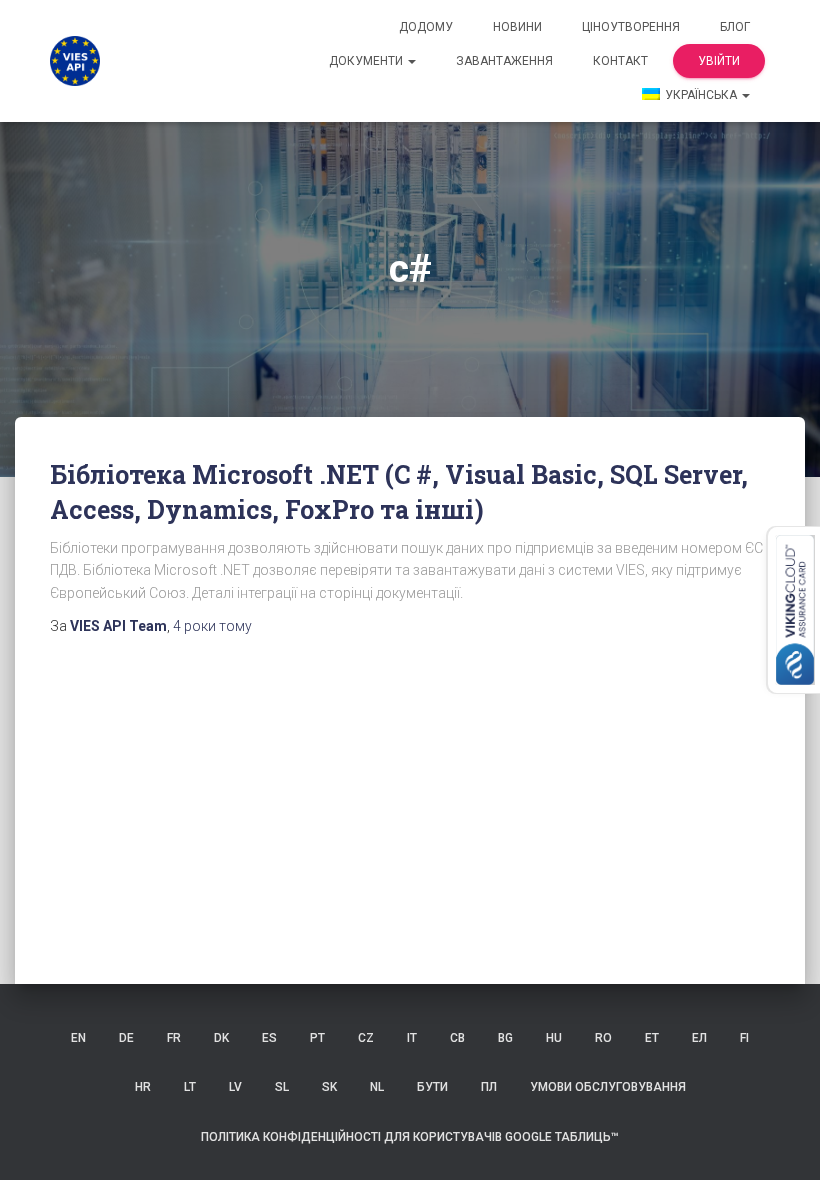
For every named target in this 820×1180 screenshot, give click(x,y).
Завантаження (504, 61)
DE (126, 1038)
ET (652, 1038)
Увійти (719, 61)
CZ (366, 1038)
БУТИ (432, 1087)
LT (190, 1087)
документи (367, 61)
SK (329, 1087)
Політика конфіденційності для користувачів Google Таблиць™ (410, 1137)
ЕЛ (699, 1038)
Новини (517, 27)
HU (554, 1038)
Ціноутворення (631, 27)
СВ (457, 1038)
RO (603, 1038)
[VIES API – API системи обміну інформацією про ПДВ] (75, 61)
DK (221, 1038)
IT (412, 1038)
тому (212, 626)
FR (174, 1038)
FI (744, 1038)
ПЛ (489, 1087)
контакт (620, 61)
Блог (735, 27)
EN (78, 1038)
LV (235, 1087)
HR (143, 1087)
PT (317, 1038)
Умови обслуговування (608, 1087)
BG (505, 1038)
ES (269, 1038)
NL (377, 1087)
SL (282, 1087)
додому (426, 27)
